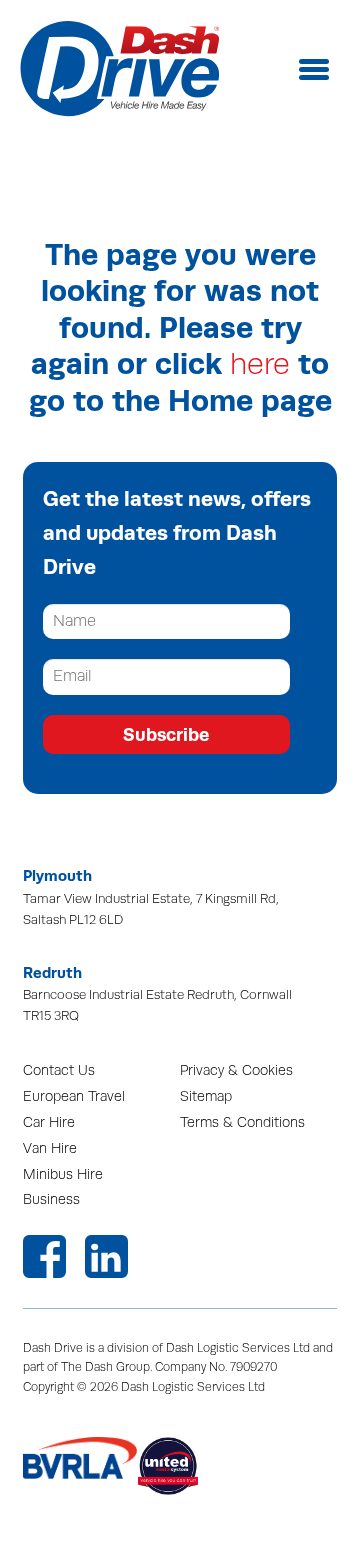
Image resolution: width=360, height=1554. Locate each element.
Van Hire (50, 1148)
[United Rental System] (195, 1466)
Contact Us (59, 1070)
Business (51, 1199)
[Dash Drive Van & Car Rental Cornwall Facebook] (44, 1256)
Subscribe (166, 734)
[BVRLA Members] (80, 1466)
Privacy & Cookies (236, 1070)
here (260, 364)
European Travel (74, 1096)
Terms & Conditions (242, 1122)
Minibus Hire (63, 1174)
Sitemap (206, 1096)
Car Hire (49, 1122)
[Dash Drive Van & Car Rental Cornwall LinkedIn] (106, 1256)
